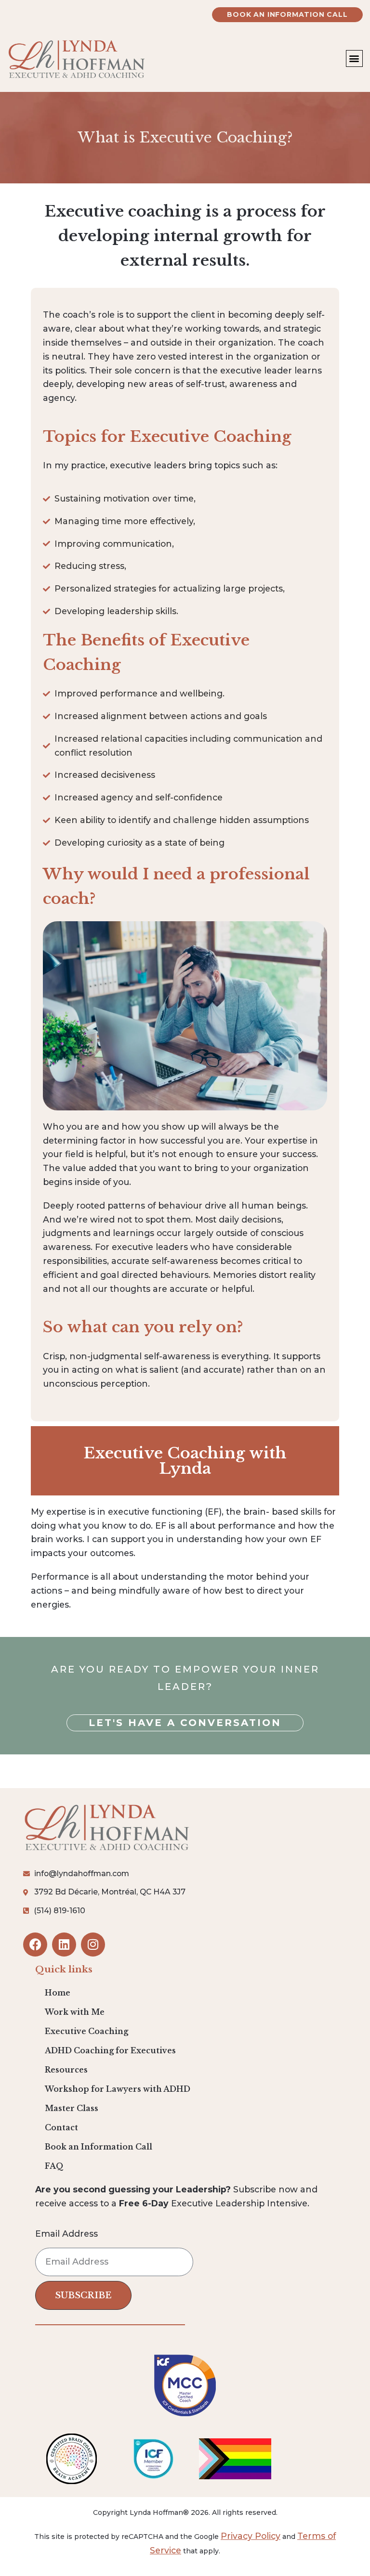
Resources (66, 2070)
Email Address (66, 2234)
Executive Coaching (86, 2031)
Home (58, 1993)
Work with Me (75, 2012)
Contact (61, 2128)
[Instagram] (93, 1945)
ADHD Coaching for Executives (110, 2051)
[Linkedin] (64, 1945)
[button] (354, 58)
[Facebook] (35, 1945)
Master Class (72, 2108)
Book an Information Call (99, 2147)
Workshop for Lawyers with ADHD (118, 2089)
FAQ (54, 2166)
